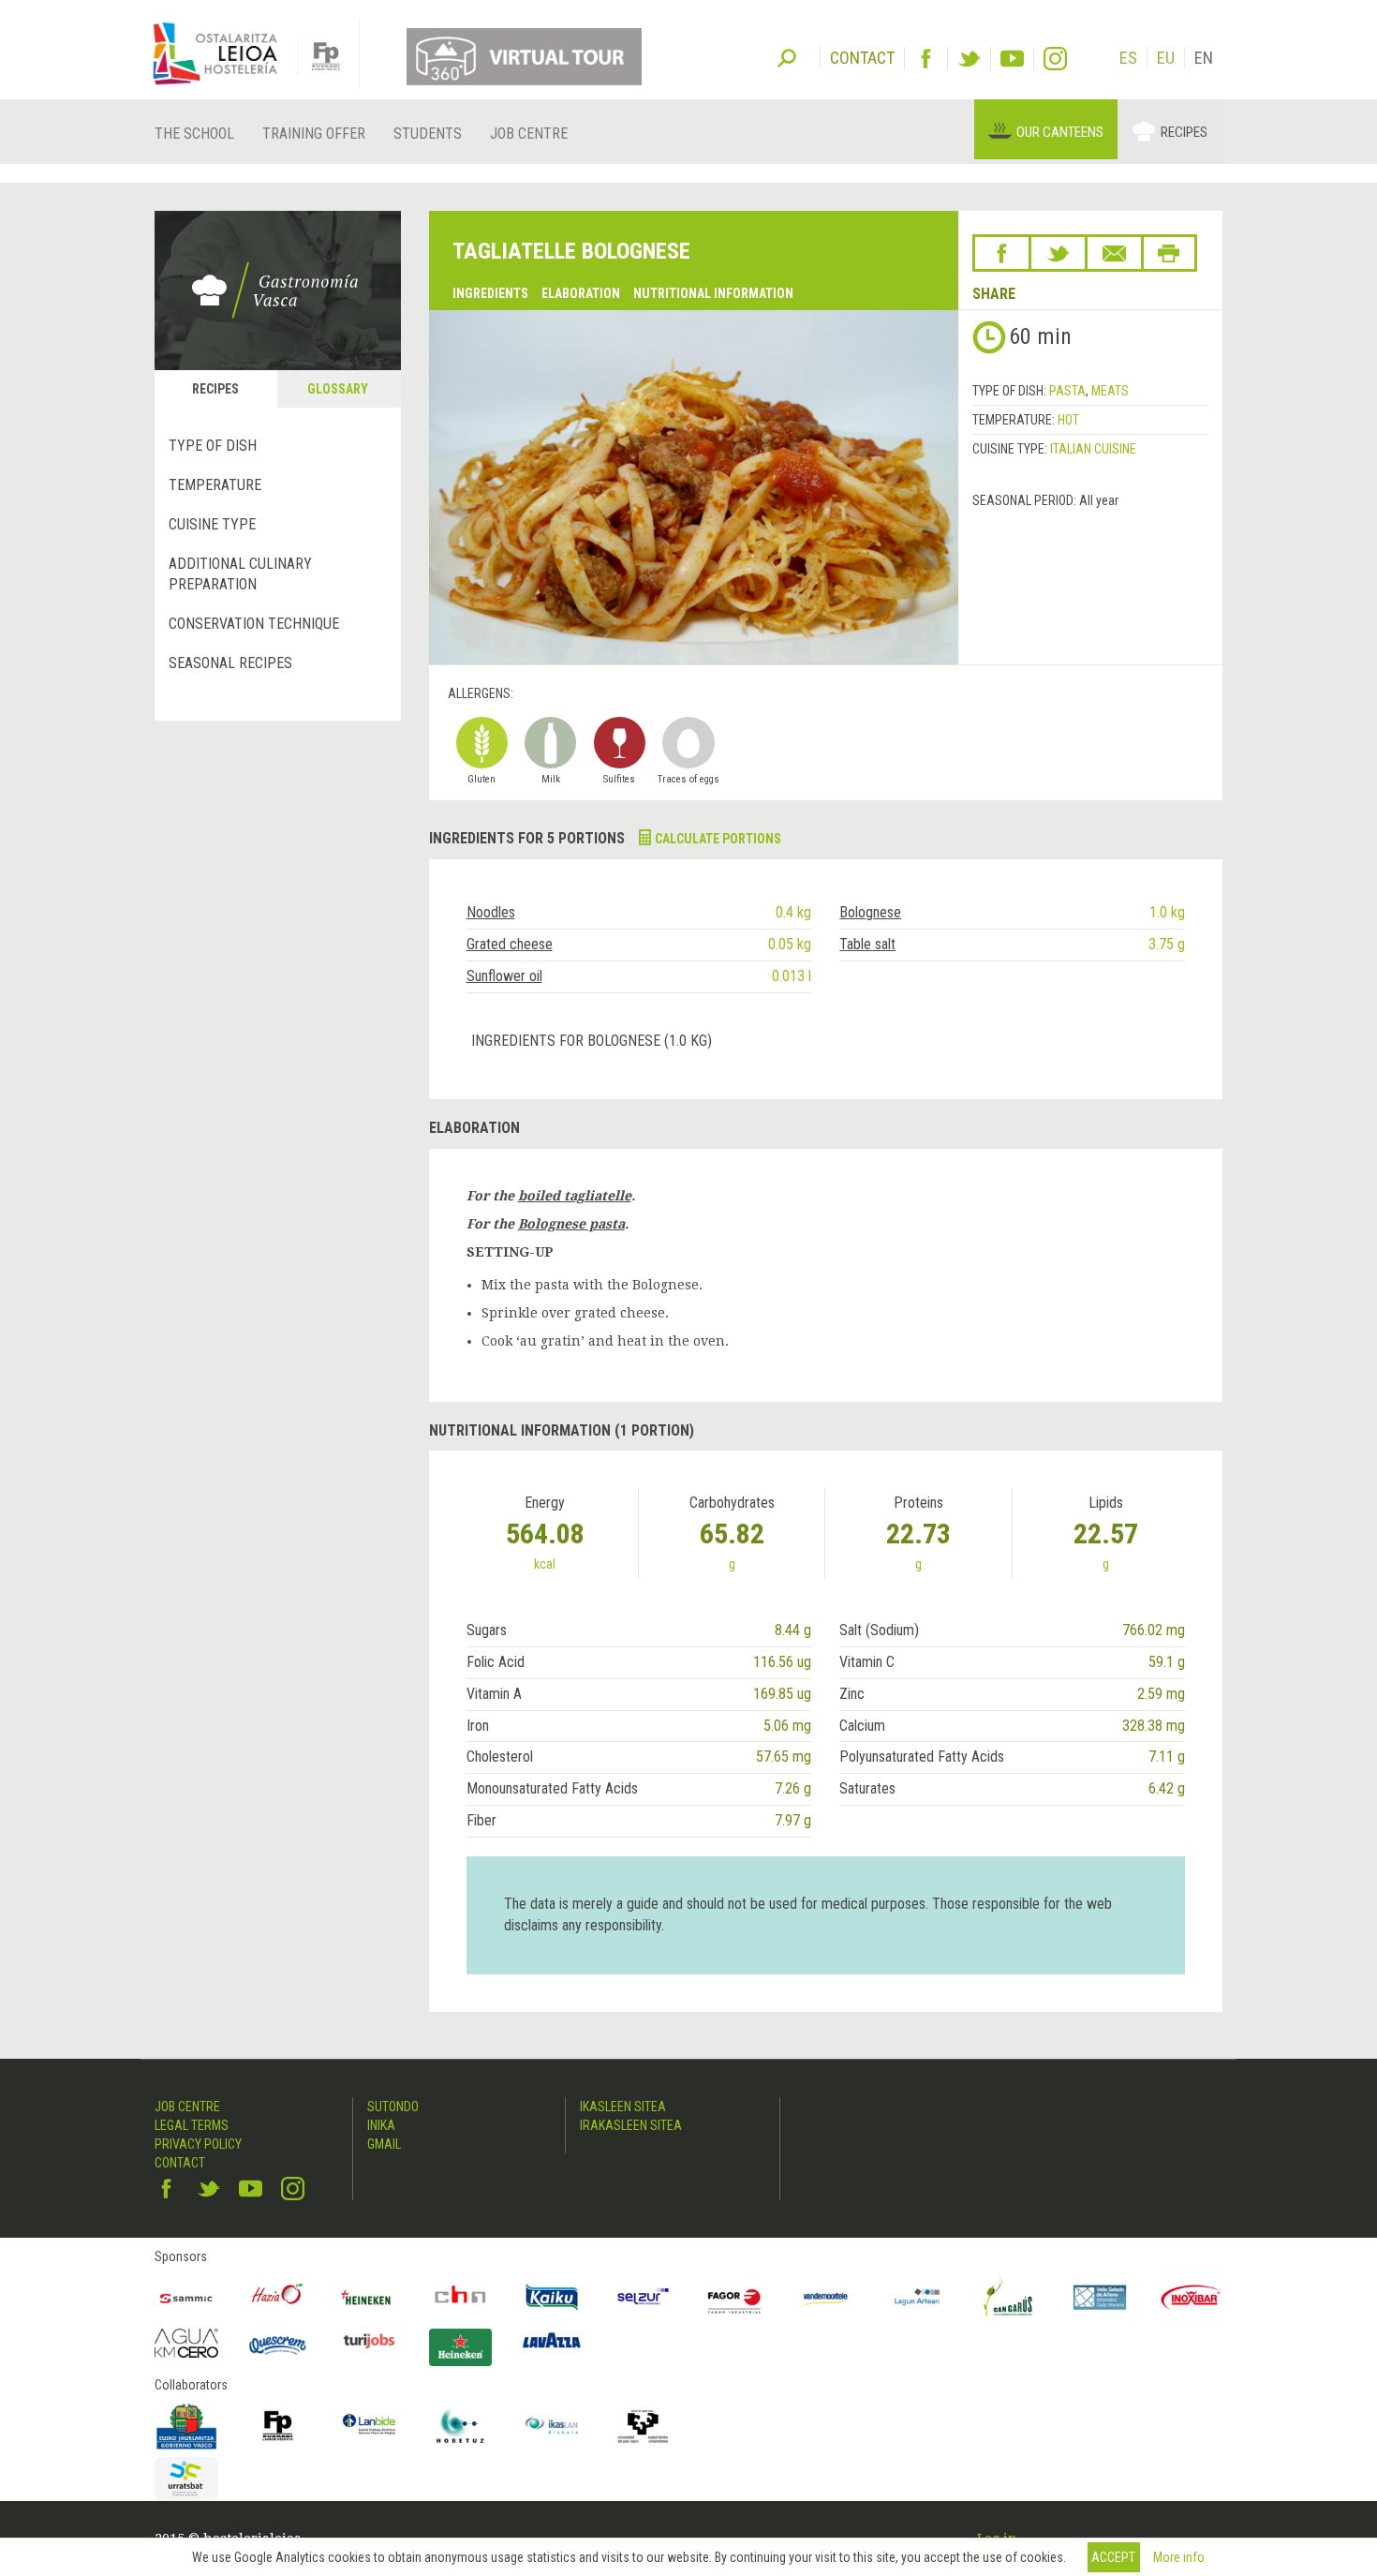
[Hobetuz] (461, 2426)
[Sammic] (186, 2298)
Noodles (491, 912)
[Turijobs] (369, 2341)
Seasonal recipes (230, 663)
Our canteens (1060, 132)
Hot (1068, 420)
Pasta (1067, 391)
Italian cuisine (1093, 449)
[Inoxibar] (1192, 2298)
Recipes (1184, 132)
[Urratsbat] (186, 2479)
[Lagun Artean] (917, 2298)
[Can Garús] (1009, 2298)
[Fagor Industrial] (734, 2298)
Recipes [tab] (215, 389)
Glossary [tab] (338, 389)
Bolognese (870, 912)
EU (1166, 58)
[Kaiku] (552, 2298)
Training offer (314, 134)
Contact (180, 2163)
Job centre (529, 134)
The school (194, 134)
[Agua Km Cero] (186, 2343)
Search (787, 56)
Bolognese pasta (571, 1224)
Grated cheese (510, 944)
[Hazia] (278, 2298)
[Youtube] (1012, 59)
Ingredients (490, 293)
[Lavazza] (552, 2338)
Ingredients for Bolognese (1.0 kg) (592, 1041)
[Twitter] (969, 59)
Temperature (215, 485)
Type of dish (213, 446)
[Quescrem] (278, 2345)
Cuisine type (212, 524)
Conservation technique (254, 624)
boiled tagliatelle (575, 1196)
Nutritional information (713, 293)
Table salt (867, 944)
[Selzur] (644, 2298)
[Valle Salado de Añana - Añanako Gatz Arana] (1100, 2298)
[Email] (1114, 253)
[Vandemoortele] (826, 2298)
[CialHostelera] (461, 2298)
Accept (1113, 2557)
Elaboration (581, 293)
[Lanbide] (369, 2426)
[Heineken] (369, 2298)
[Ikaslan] (552, 2426)
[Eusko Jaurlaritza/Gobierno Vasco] (186, 2426)
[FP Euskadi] (278, 2426)
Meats (1110, 391)
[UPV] (644, 2426)
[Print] (1169, 253)
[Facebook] (926, 59)
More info (1179, 2557)
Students (428, 134)
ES (1128, 58)
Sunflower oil (504, 976)
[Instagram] (1055, 59)
